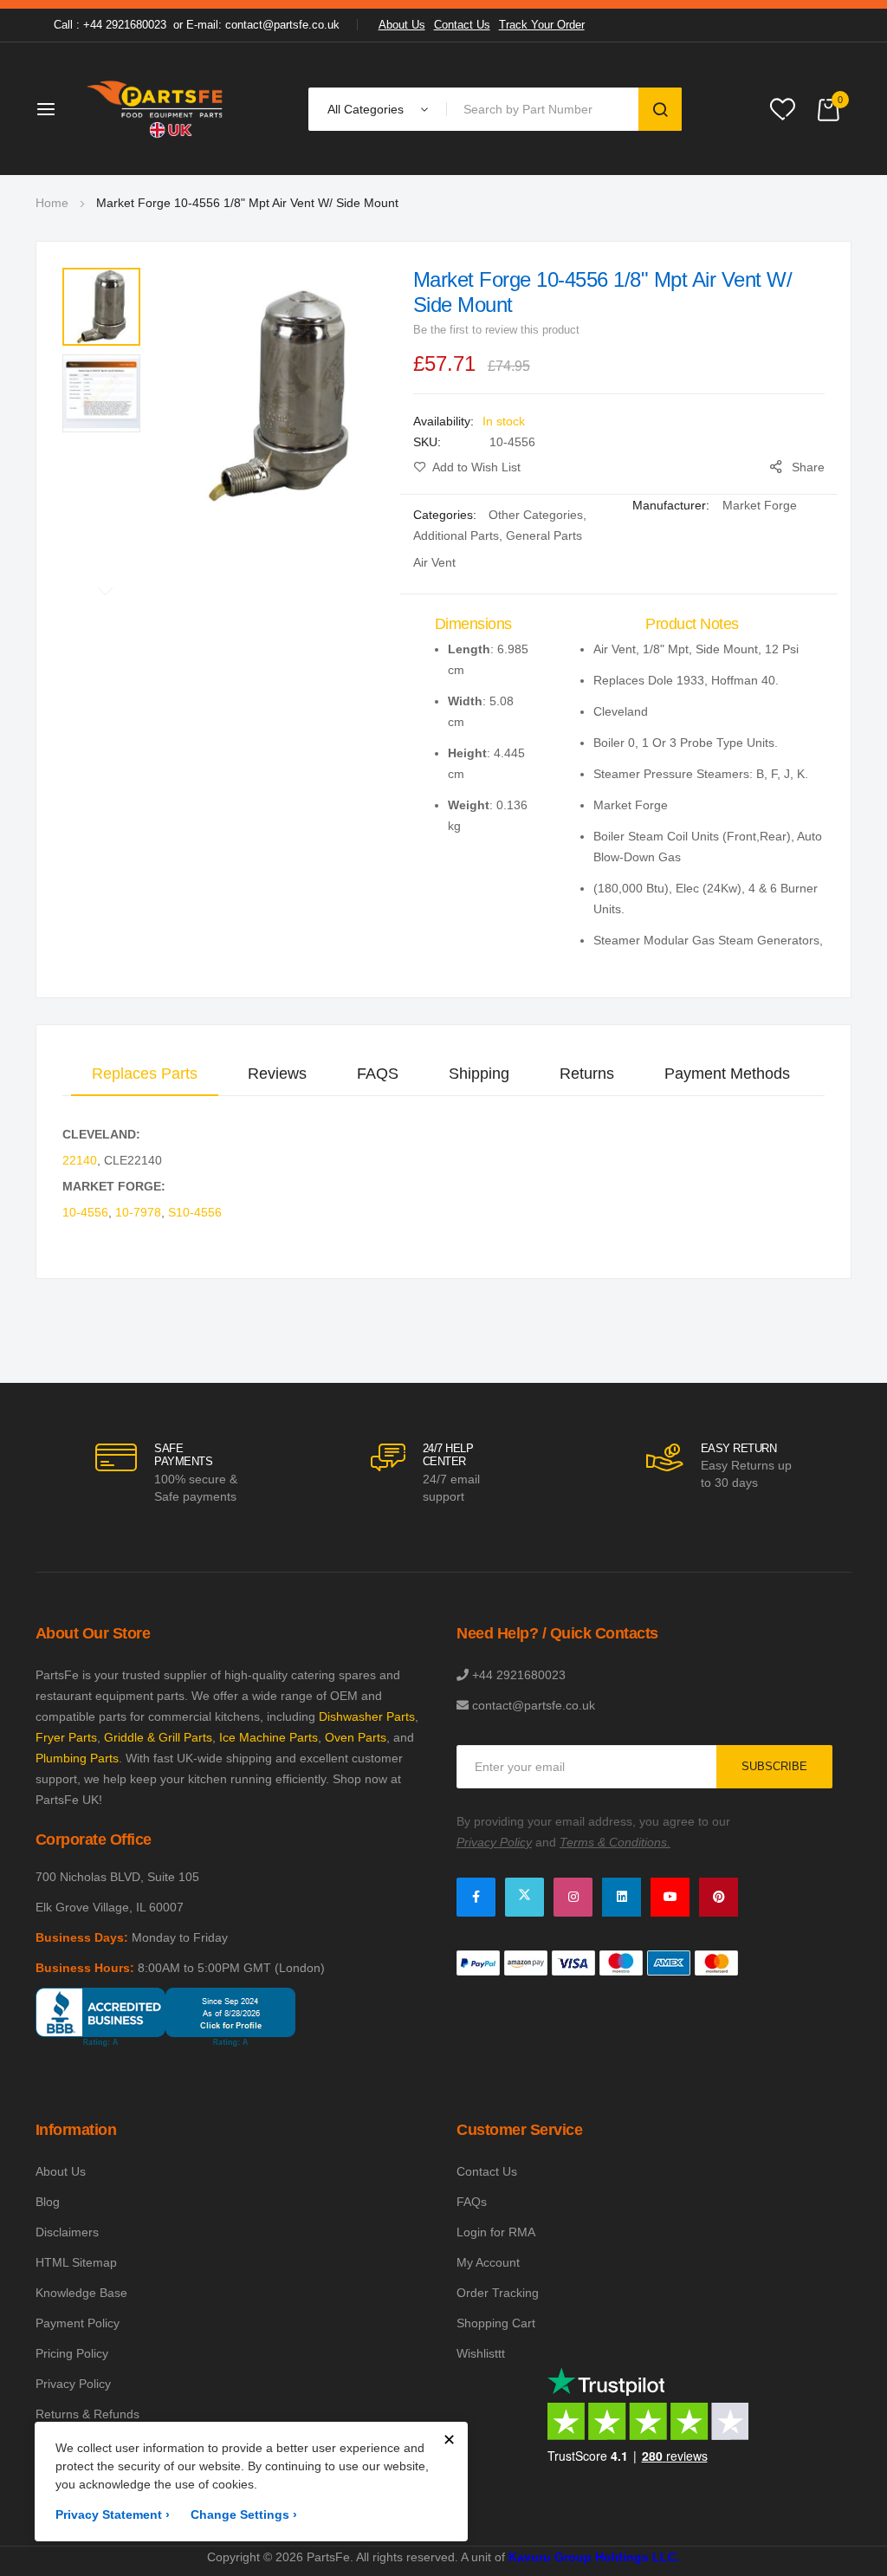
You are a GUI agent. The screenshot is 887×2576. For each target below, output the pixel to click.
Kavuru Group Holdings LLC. (594, 2557)
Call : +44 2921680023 (110, 25)
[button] (101, 307)
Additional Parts (456, 535)
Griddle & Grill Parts (158, 1737)
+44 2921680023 (519, 1675)
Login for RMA (496, 2232)
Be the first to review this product (496, 330)
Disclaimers (67, 2232)
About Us (402, 25)
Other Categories (536, 515)
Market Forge (760, 505)
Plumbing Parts (77, 1758)
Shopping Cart (496, 2323)
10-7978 (138, 1212)
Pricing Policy (72, 2353)
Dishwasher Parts (367, 1716)
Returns (587, 1074)
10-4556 (85, 1212)
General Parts (544, 535)
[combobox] (546, 109)
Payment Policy (78, 2323)
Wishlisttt (481, 2353)
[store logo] (156, 109)
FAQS (378, 1074)
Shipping (479, 1074)
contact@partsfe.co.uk (534, 1705)
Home (52, 203)
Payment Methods (727, 1074)
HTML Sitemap (76, 2262)
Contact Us (462, 25)
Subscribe (774, 1766)
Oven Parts (356, 1737)
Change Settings (244, 2514)
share (808, 467)
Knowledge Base (81, 2293)
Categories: (447, 515)
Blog (48, 2202)
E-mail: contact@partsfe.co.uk (263, 25)
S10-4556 (195, 1212)
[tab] (145, 1074)
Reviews (277, 1074)
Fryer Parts (66, 1737)
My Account (488, 2262)
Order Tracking (498, 2293)
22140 (80, 1160)
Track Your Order (542, 25)
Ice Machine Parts (269, 1737)
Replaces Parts (145, 1074)
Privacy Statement (113, 2514)
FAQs (472, 2202)
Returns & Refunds (87, 2414)
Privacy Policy (73, 2384)
